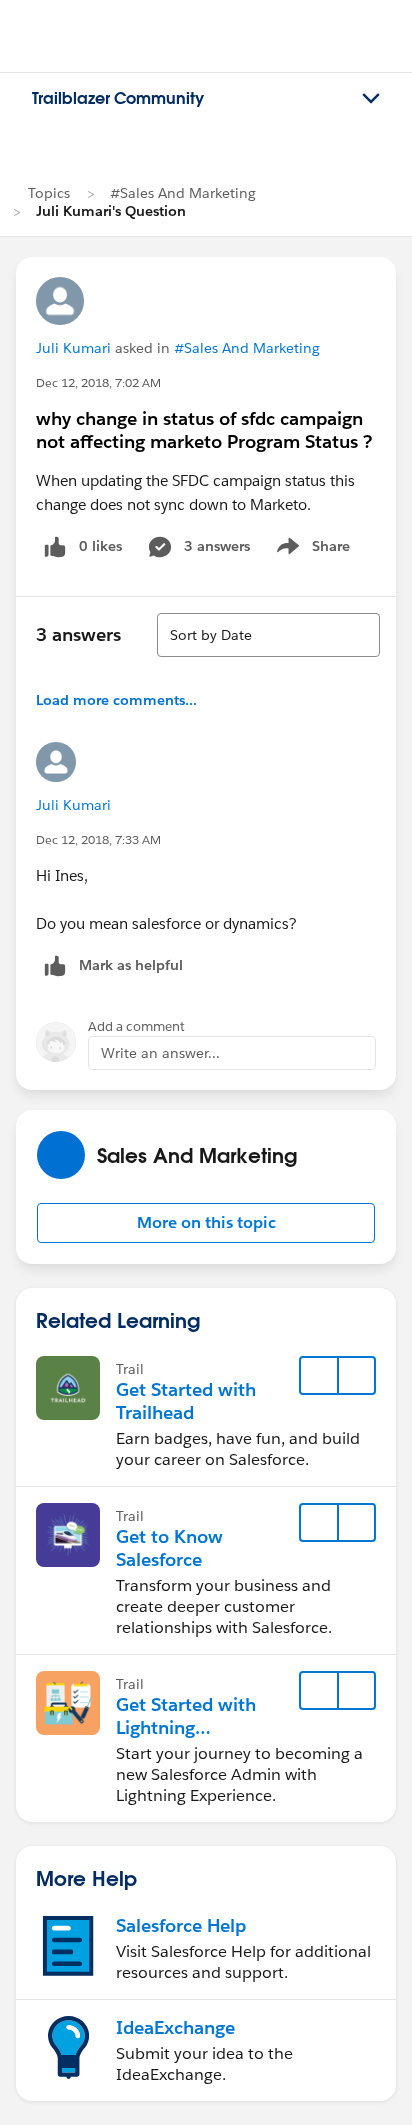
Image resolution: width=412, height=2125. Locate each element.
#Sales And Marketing (183, 193)
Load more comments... (116, 700)
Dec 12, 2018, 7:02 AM (98, 382)
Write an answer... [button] (160, 1053)
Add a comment (136, 1026)
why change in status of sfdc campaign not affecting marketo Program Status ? (204, 430)
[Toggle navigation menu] (371, 99)
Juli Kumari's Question (111, 211)
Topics (49, 193)
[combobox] (268, 635)
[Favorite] (319, 1376)
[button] (206, 1223)
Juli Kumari (73, 348)
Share (310, 550)
